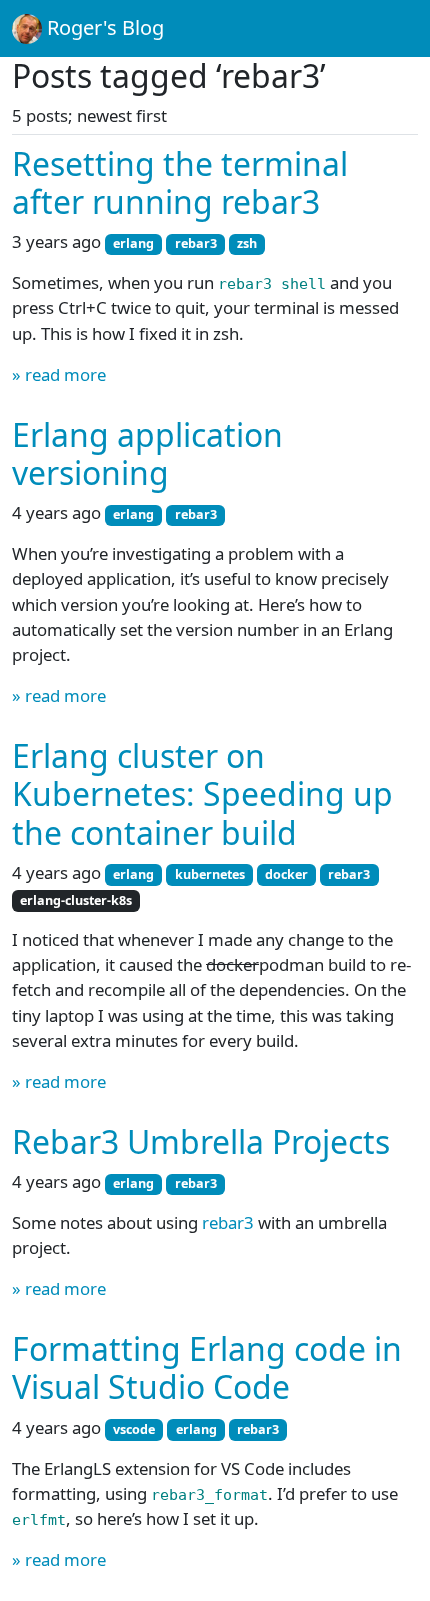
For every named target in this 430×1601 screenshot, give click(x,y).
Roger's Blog (103, 27)
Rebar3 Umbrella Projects (201, 1141)
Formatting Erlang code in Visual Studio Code (207, 1367)
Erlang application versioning (147, 453)
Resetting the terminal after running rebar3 (180, 182)
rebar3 (228, 1222)
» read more (59, 374)
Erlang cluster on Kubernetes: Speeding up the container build (202, 794)
